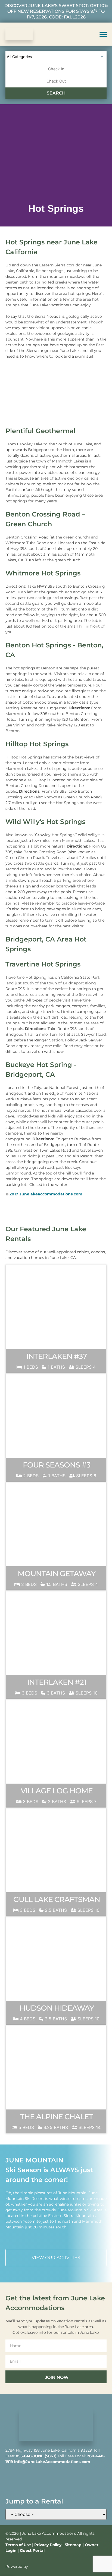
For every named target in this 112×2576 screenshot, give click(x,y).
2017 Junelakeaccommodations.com (46, 1194)
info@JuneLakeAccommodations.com (52, 2462)
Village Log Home (57, 1791)
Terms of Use (18, 2545)
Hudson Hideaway (57, 2008)
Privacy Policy (48, 2545)
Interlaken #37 (57, 1356)
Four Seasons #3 (57, 1465)
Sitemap (73, 2545)
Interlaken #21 (57, 1682)
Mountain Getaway (57, 1574)
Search (56, 93)
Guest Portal (32, 2550)
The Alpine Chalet (57, 2117)
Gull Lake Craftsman (57, 1899)
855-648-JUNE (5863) (36, 2456)
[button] (103, 34)
